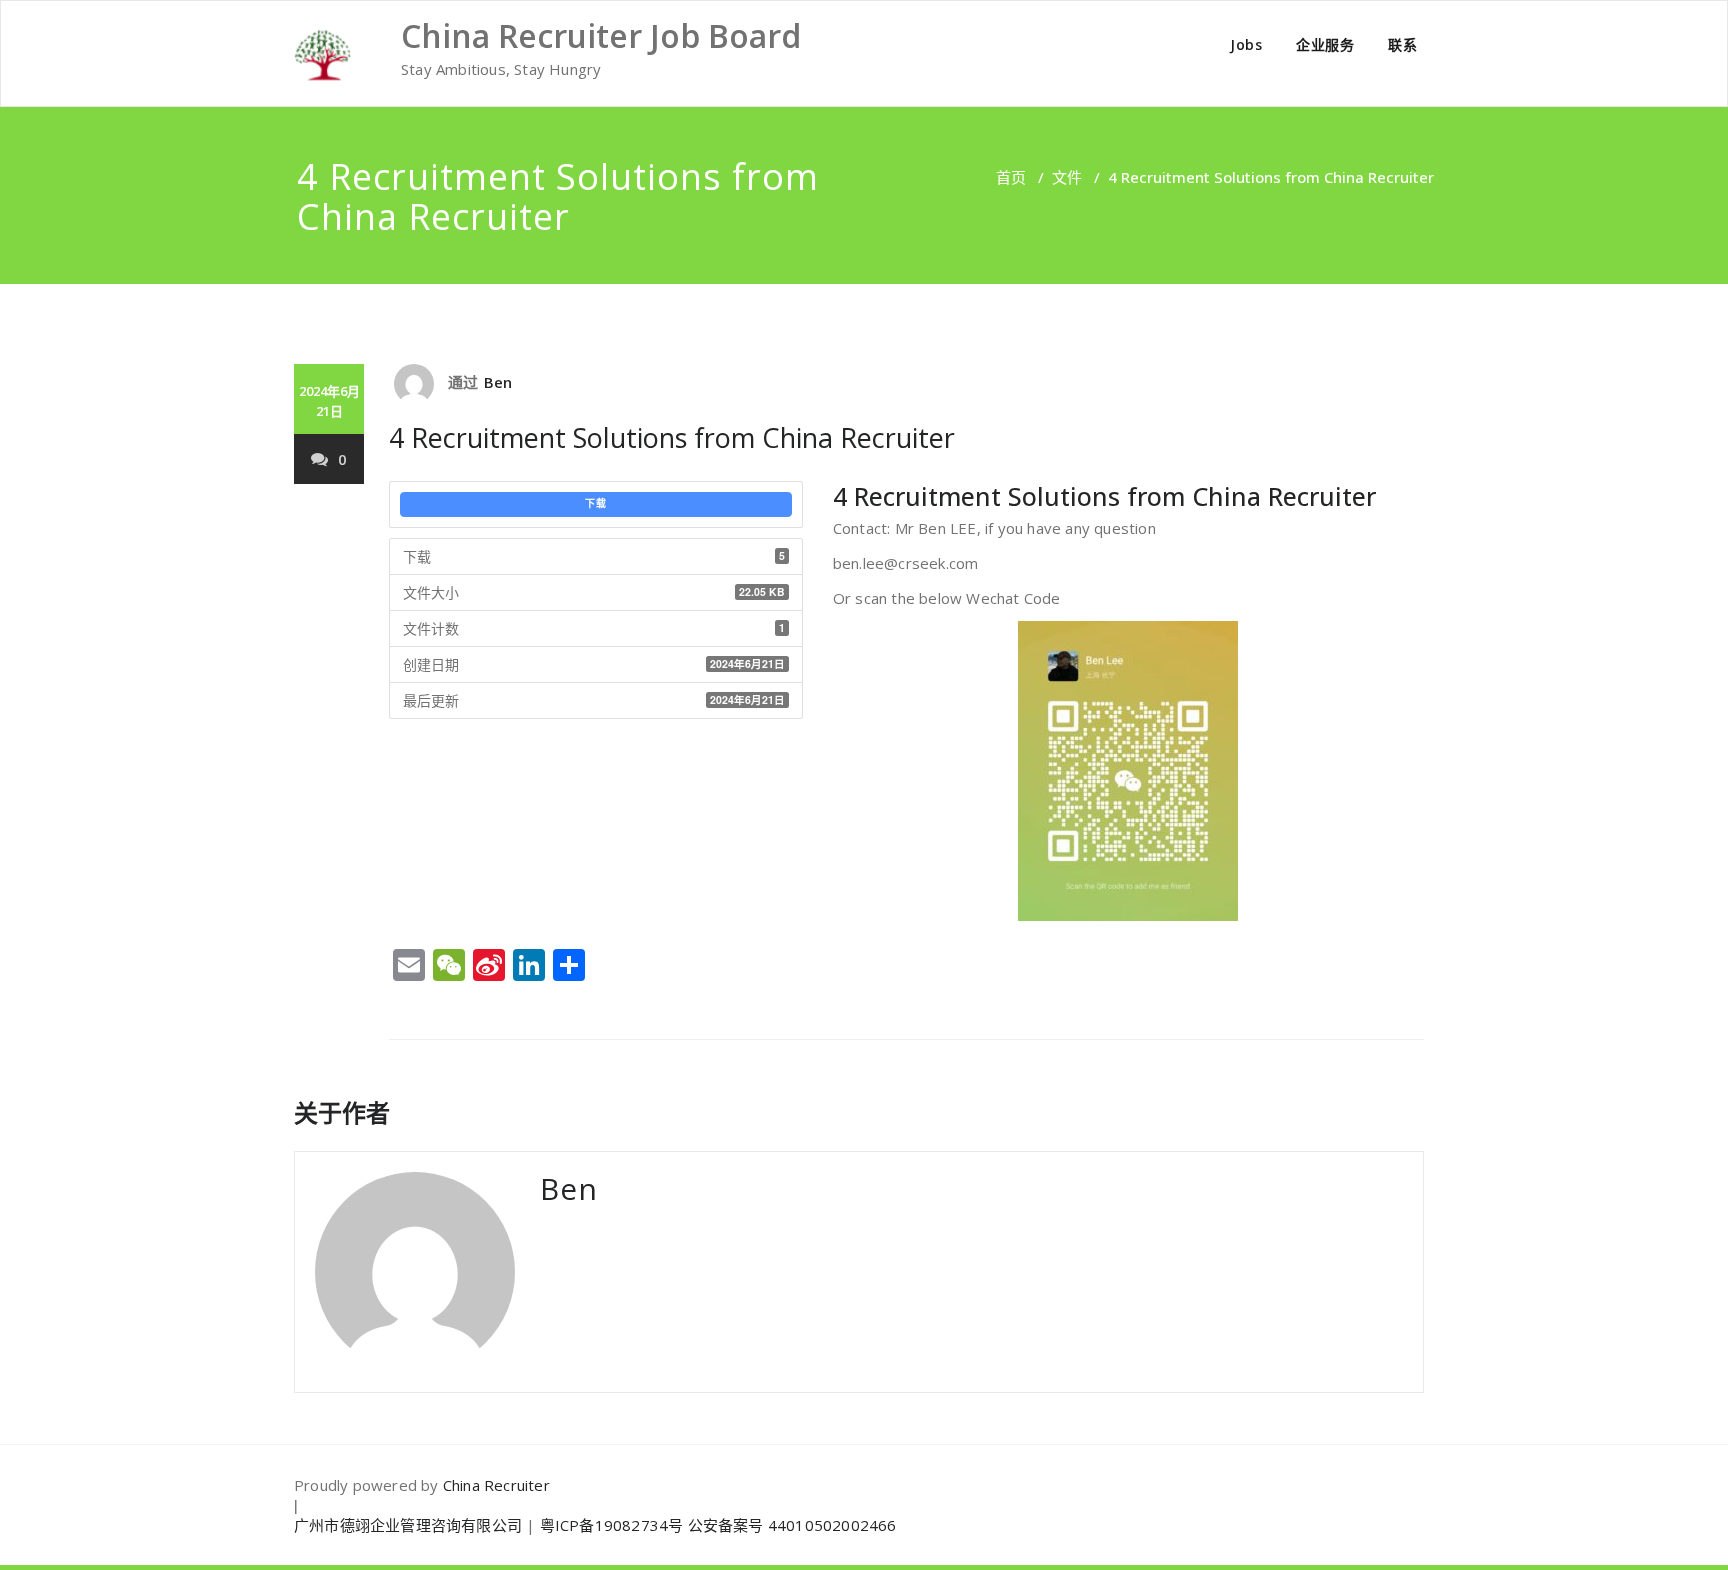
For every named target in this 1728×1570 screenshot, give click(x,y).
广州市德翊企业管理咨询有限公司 (408, 1525)
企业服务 (1325, 44)
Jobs (1246, 44)
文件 (1067, 177)
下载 (596, 504)
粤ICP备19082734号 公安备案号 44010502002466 (718, 1525)
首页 (1011, 177)
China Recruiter (496, 1485)
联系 (1402, 44)
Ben (498, 382)
